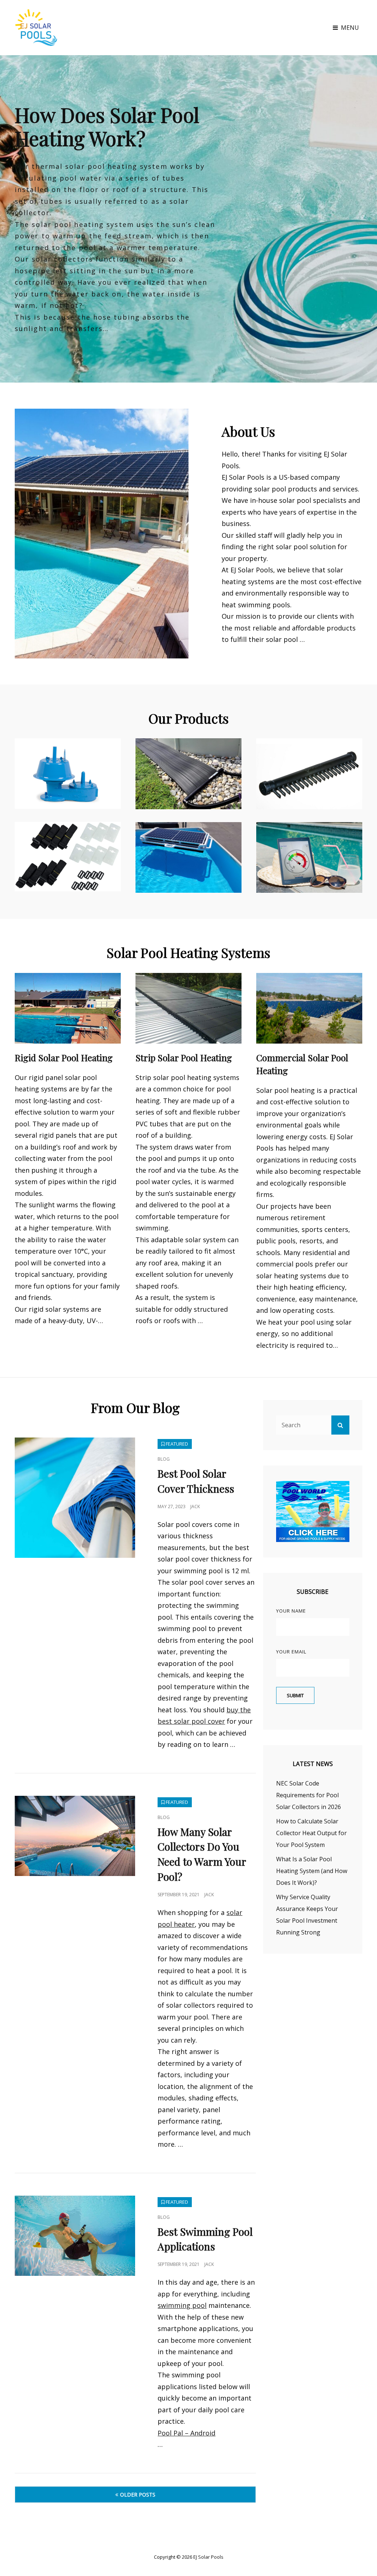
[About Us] (102, 534)
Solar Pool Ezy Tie (49, 837)
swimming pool (182, 2305)
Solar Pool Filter (167, 838)
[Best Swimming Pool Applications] (75, 2236)
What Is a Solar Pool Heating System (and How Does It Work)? (312, 1871)
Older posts (138, 2495)
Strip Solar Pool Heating (184, 1058)
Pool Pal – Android (186, 2433)
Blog (164, 1459)
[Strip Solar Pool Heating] (188, 1008)
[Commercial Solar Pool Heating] (309, 1008)
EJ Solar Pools (208, 2557)
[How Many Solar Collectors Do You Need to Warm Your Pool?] (75, 1836)
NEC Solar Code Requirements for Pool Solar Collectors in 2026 (309, 1795)
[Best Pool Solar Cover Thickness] (75, 1498)
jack (195, 1506)
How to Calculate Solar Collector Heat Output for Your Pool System (311, 1833)
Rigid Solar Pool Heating (64, 1058)
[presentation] (12, 220)
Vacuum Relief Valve (54, 754)
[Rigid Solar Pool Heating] (68, 1008)
